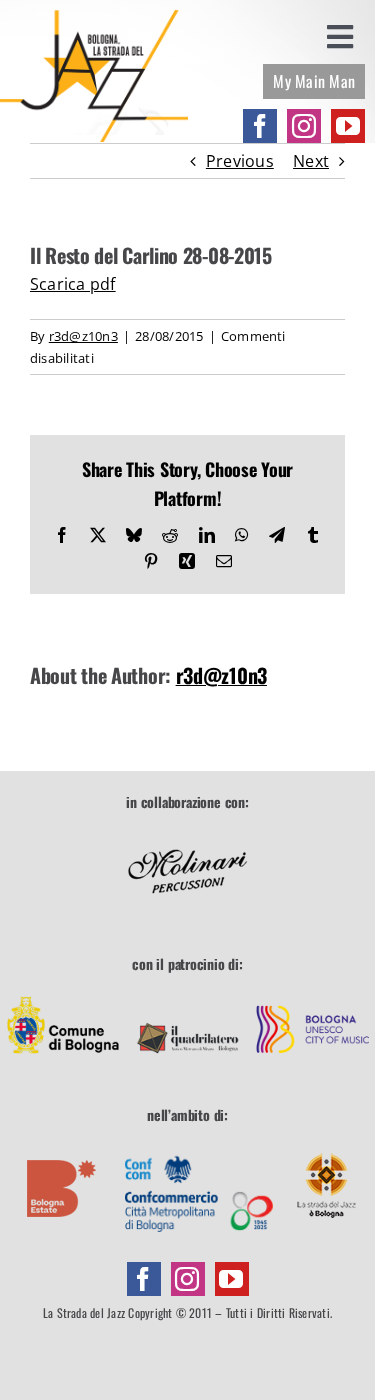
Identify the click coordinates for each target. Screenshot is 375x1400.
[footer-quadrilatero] (188, 994)
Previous (240, 161)
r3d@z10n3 (83, 336)
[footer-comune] (63, 994)
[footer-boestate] (62, 1144)
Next (311, 161)
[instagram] (304, 126)
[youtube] (348, 126)
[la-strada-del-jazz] (94, 18)
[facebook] (260, 126)
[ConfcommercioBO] (199, 1144)
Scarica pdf (73, 284)
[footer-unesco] (313, 994)
